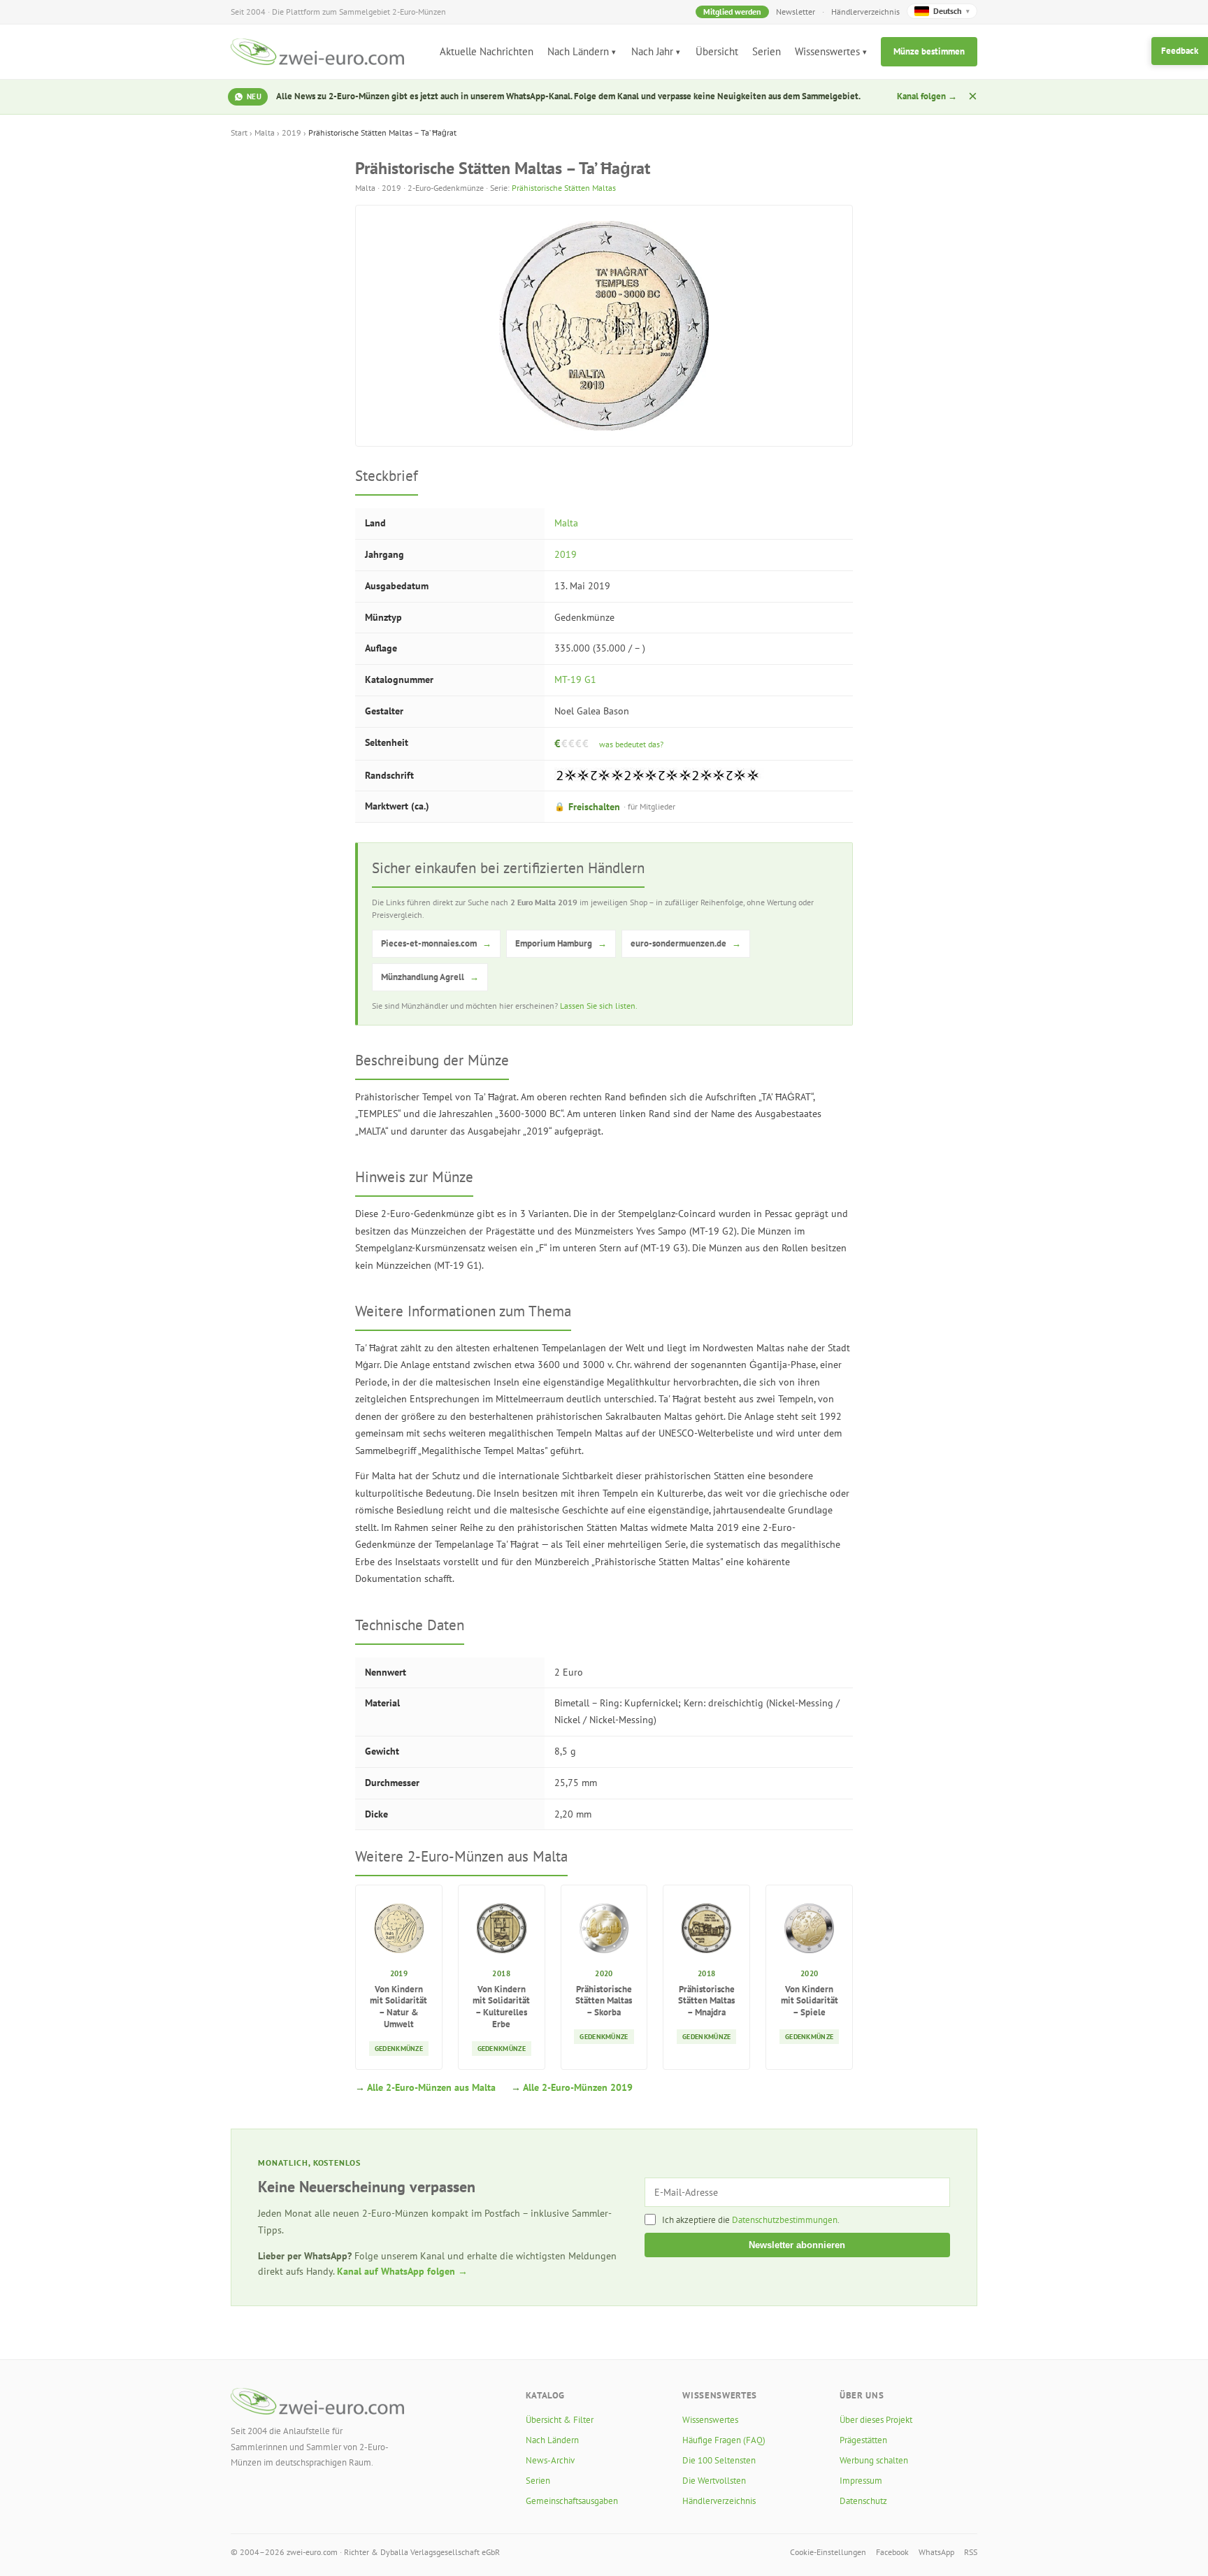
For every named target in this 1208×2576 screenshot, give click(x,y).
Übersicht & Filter (560, 2420)
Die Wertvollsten (714, 2481)
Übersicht (717, 51)
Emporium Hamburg (561, 943)
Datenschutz (863, 2501)
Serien (767, 51)
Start (239, 132)
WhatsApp (936, 2552)
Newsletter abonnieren (797, 2245)
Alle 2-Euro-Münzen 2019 (578, 2087)
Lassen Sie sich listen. (599, 1006)
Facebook (892, 2552)
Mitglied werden (732, 12)
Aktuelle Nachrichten (487, 51)
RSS (971, 2552)
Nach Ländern (578, 51)
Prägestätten (863, 2440)
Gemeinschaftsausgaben (572, 2501)
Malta (265, 132)
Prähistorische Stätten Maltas (564, 188)
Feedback (1180, 51)
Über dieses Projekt (876, 2420)
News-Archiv (550, 2460)
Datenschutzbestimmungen (785, 2220)
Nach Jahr (652, 51)
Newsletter (796, 12)
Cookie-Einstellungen (828, 2552)
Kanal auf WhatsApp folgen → (402, 2271)
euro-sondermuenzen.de (686, 943)
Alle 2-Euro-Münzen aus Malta (431, 2087)
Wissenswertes (827, 51)
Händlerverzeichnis (865, 12)
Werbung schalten (874, 2460)
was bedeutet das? (631, 744)
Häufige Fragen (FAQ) (724, 2440)
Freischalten (615, 807)
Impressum (861, 2481)
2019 (292, 132)
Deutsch (951, 11)
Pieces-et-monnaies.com (436, 943)
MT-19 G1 (575, 679)
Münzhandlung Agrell (430, 977)
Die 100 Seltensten (719, 2460)
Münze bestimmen (929, 51)
